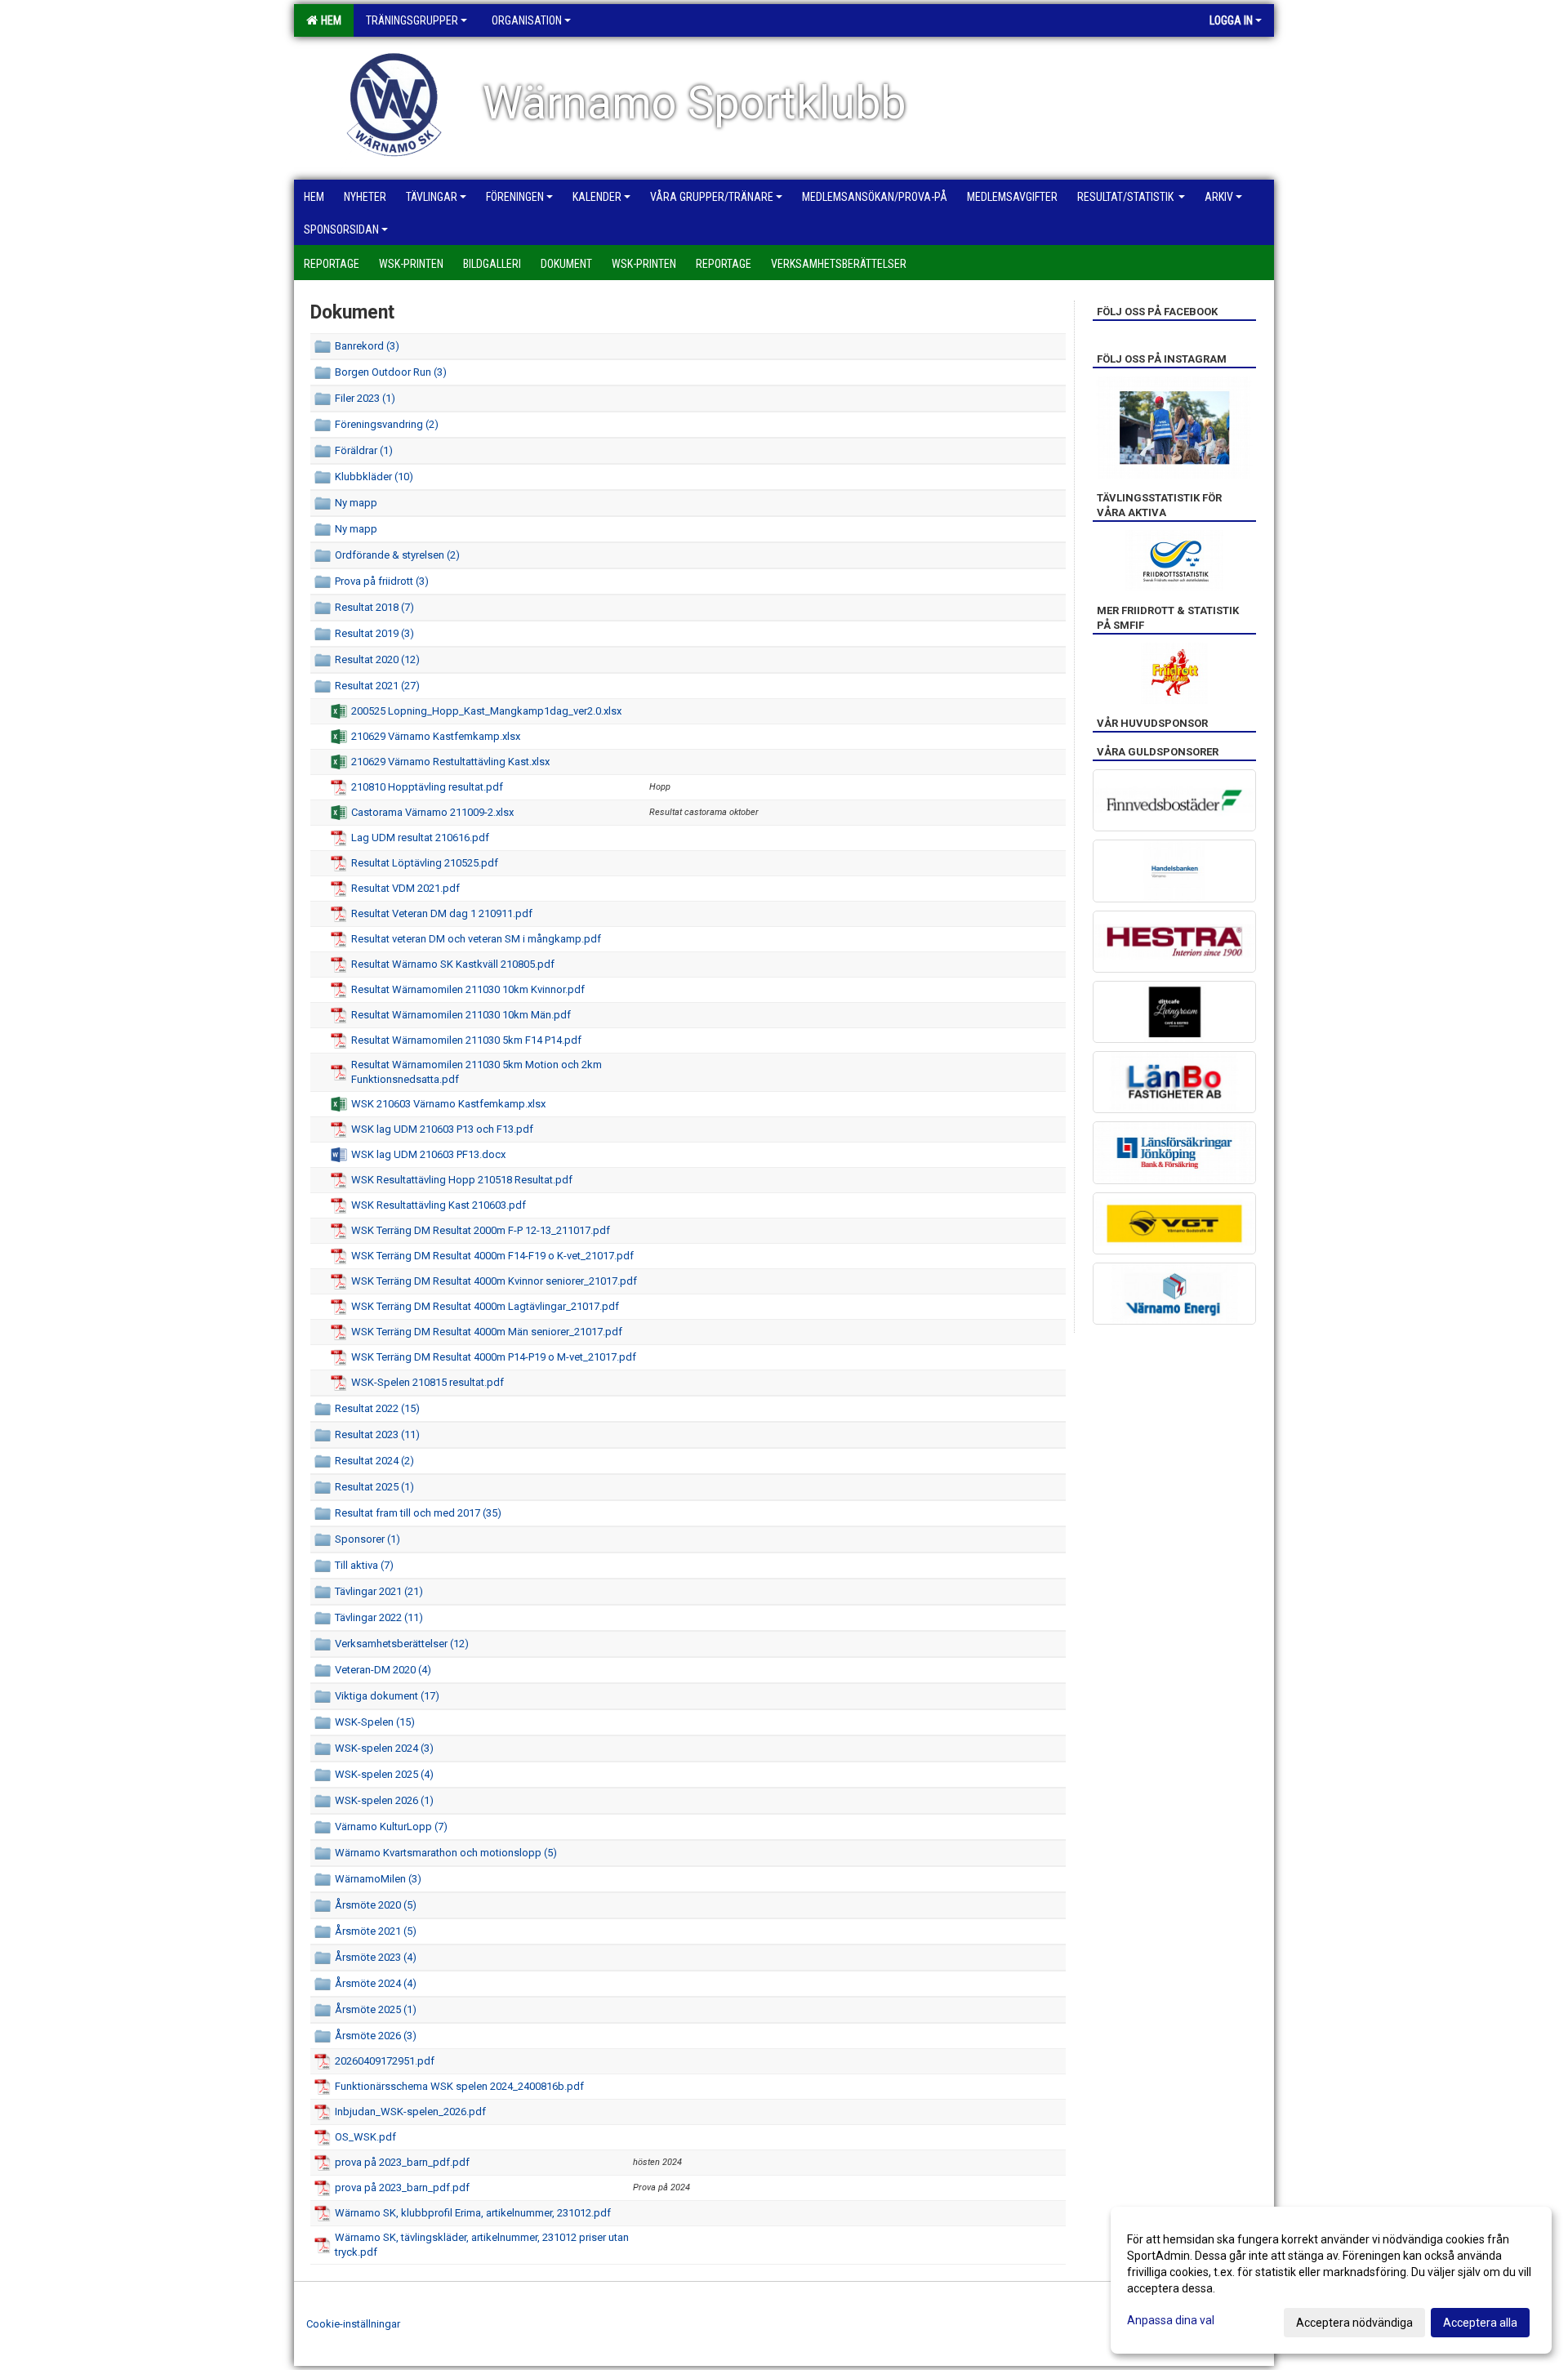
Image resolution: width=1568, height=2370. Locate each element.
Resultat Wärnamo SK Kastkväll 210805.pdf (453, 964)
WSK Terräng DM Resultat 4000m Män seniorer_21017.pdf (487, 1332)
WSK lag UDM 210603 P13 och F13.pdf (442, 1129)
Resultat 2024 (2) (374, 1461)
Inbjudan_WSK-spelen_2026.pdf (410, 2112)
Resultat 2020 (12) (377, 659)
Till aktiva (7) (364, 1565)
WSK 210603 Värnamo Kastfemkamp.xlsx (448, 1104)
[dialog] (1331, 2280)
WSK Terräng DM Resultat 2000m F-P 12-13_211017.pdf (481, 1230)
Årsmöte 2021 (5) (376, 1931)
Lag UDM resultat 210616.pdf (420, 838)
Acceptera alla (1480, 2323)
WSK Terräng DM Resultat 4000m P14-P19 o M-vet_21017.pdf (494, 1357)
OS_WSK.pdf (365, 2137)
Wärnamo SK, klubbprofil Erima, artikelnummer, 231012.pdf (473, 2213)
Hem (329, 20)
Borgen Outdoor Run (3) (391, 372)
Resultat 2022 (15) (377, 1408)
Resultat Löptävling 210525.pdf (425, 863)
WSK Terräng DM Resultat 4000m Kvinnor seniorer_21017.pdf (494, 1281)
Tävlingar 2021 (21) (379, 1591)
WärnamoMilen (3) (378, 1879)
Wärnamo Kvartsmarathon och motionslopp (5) (446, 1853)
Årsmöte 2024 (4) (376, 1983)
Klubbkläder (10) (374, 477)
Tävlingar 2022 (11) (379, 1617)
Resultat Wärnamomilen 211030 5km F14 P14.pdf (466, 1040)
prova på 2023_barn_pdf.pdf (402, 2162)
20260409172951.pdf (385, 2061)
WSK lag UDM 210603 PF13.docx (428, 1154)
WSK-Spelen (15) (375, 1722)
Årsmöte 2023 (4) (376, 1957)
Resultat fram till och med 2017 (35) (418, 1513)
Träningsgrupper (412, 20)
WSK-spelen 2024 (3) (384, 1748)
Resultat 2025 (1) (374, 1487)
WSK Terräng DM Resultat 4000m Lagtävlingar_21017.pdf (485, 1306)
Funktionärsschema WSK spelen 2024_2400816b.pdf (459, 2086)
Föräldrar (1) (364, 450)
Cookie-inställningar (353, 2324)
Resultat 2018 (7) (374, 607)
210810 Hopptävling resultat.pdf (427, 787)
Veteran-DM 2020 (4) (383, 1670)
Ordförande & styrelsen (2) (397, 555)
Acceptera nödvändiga (1354, 2323)
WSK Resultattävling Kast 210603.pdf (439, 1205)
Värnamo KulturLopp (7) (391, 1827)
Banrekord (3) (367, 346)
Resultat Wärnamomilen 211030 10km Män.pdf (461, 1015)
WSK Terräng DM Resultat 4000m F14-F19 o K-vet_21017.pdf (492, 1256)
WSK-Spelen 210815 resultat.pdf (428, 1382)
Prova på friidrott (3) (382, 581)
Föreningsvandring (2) (387, 424)
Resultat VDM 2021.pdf (405, 888)
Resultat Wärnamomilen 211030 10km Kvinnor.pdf (468, 989)
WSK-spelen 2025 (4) (384, 1774)
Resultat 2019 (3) (374, 633)
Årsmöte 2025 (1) (376, 2009)
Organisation (527, 20)
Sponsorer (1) (367, 1539)
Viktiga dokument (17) (387, 1696)
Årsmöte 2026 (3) (376, 2036)
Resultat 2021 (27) (377, 686)
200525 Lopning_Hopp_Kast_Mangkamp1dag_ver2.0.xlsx (486, 711)
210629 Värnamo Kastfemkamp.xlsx (436, 736)
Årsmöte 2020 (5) (376, 1905)
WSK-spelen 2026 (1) (384, 1800)
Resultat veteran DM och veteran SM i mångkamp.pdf (476, 939)
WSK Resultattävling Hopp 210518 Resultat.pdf (462, 1180)
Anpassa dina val (1171, 2320)
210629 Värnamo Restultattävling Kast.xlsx (450, 762)
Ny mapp (356, 503)
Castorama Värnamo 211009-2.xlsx (432, 812)
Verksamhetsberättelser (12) (402, 1644)
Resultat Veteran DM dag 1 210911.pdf (442, 913)
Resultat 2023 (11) (377, 1434)
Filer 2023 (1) (365, 398)
